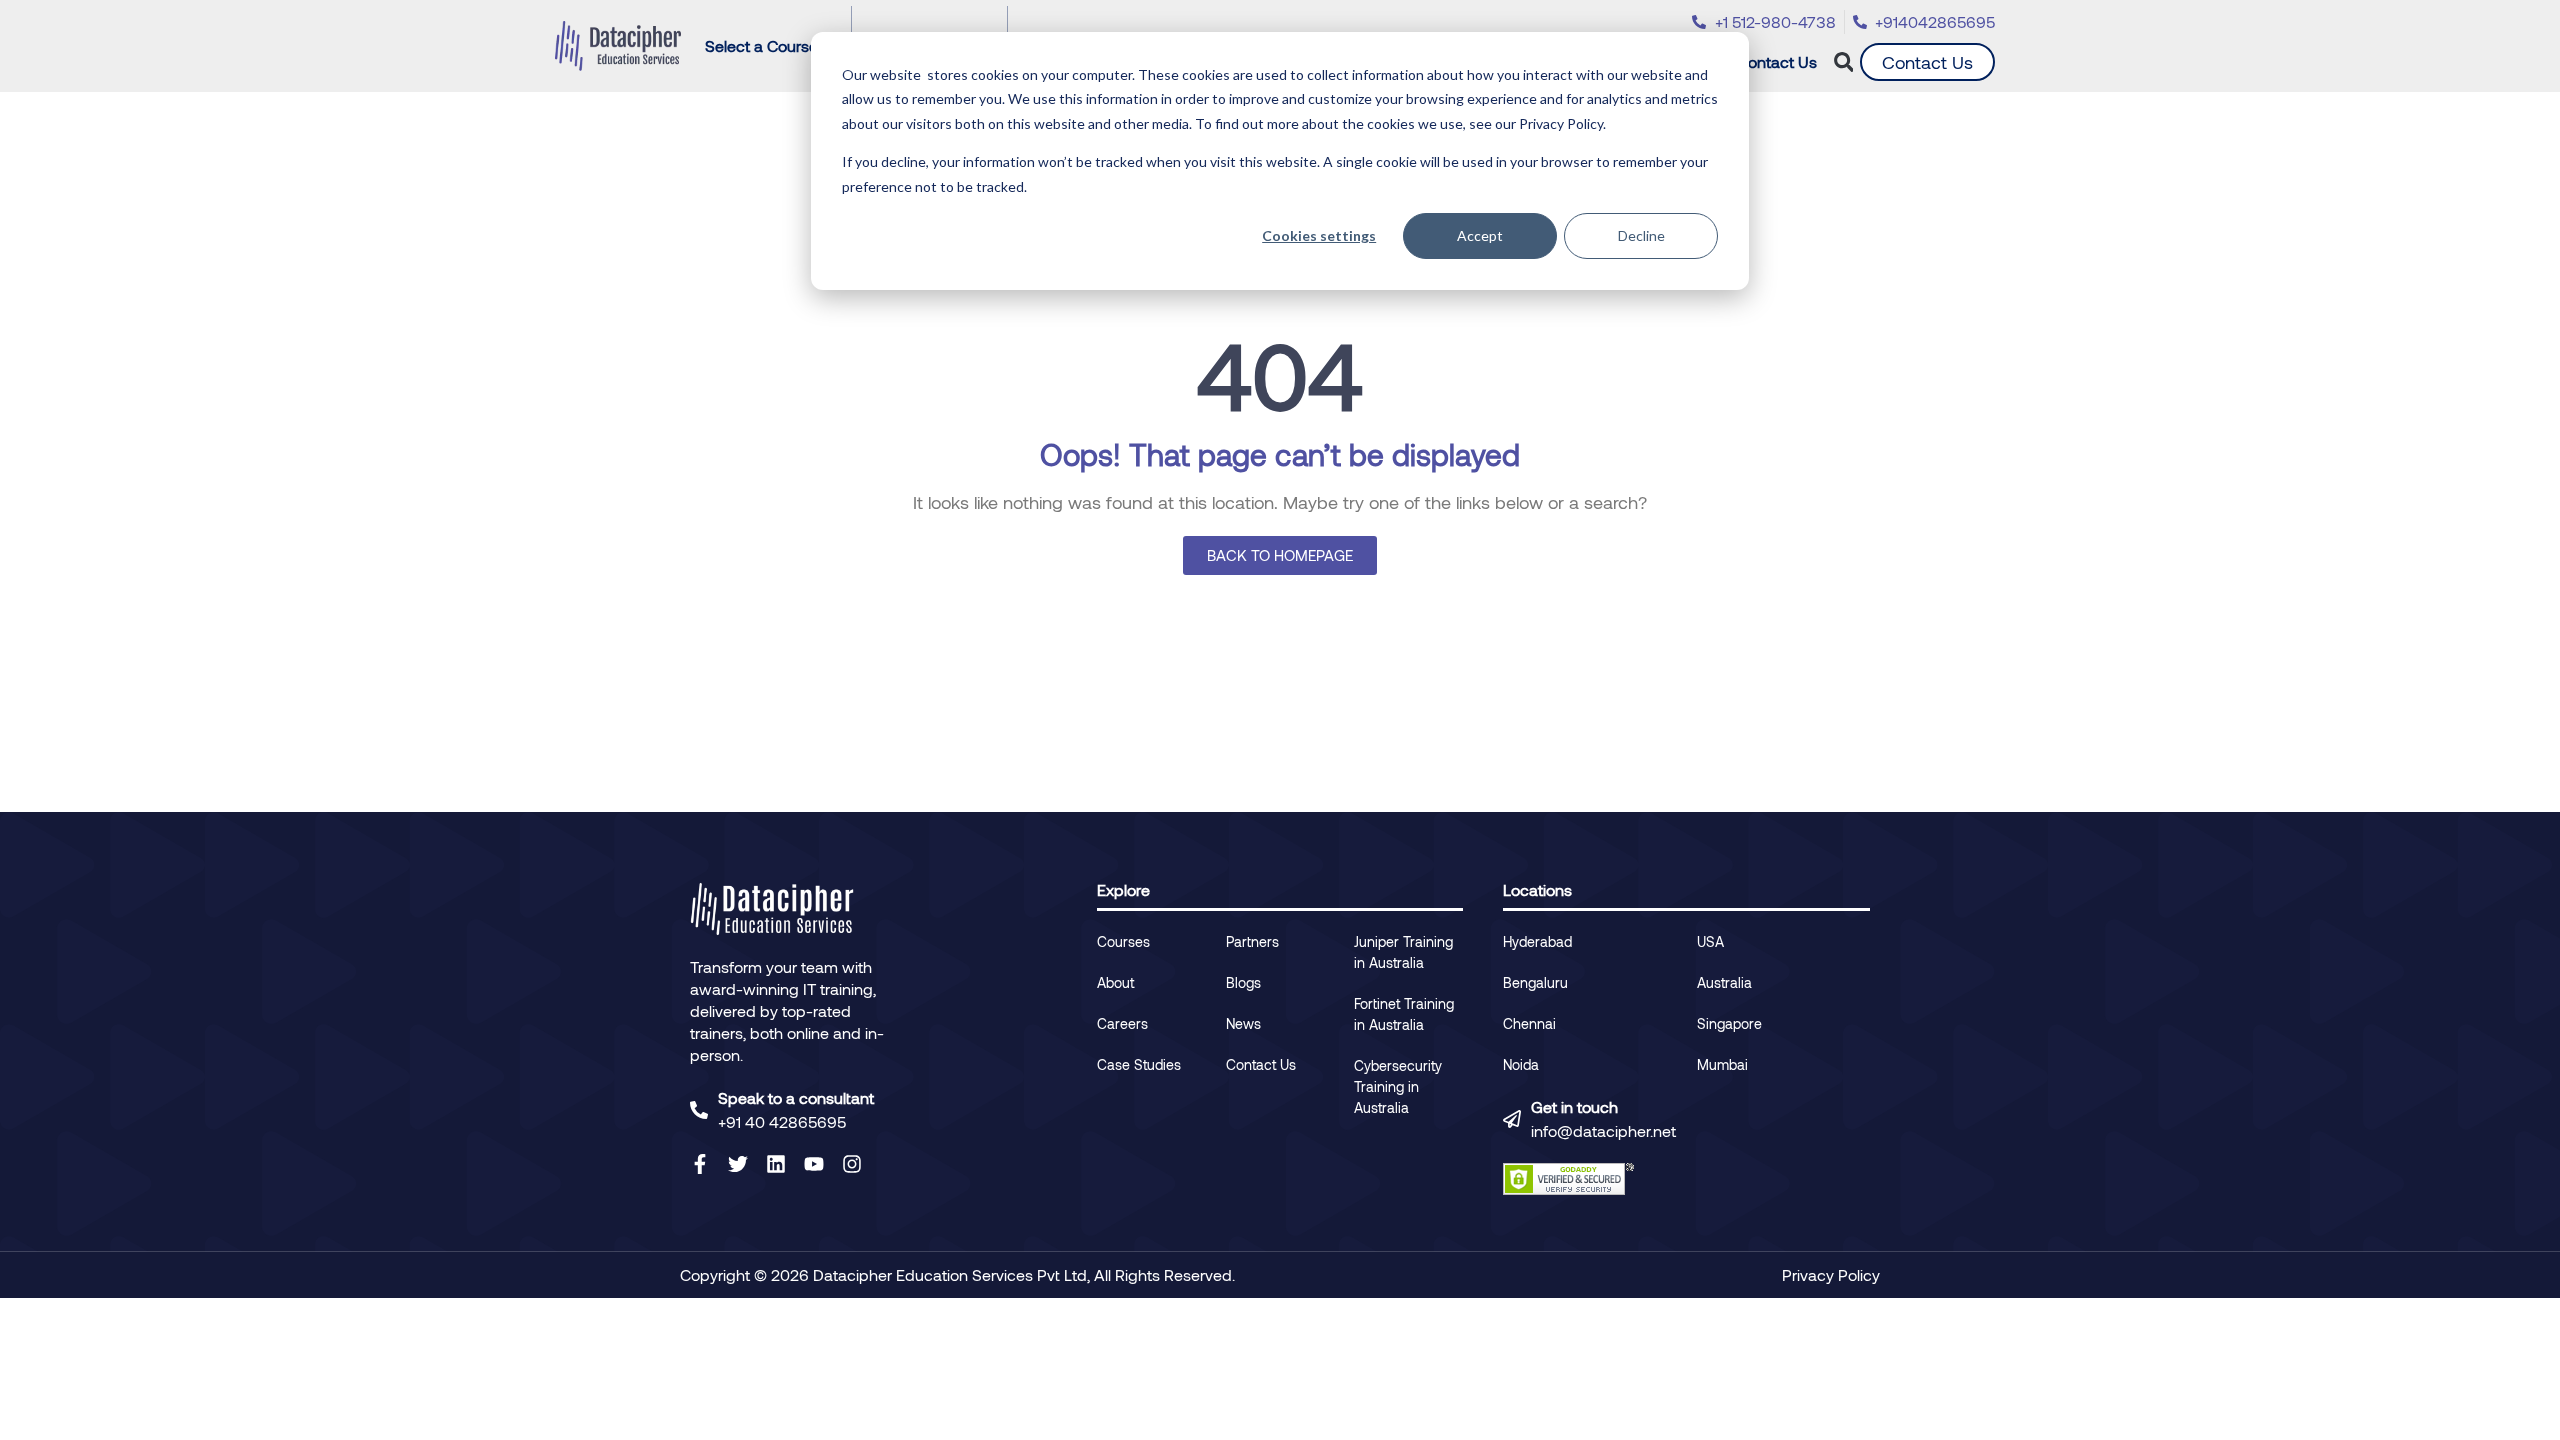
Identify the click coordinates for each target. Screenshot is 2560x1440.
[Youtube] (814, 1164)
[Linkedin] (776, 1164)
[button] (1843, 62)
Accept (1480, 235)
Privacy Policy (1831, 1274)
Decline (1641, 235)
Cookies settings (1319, 235)
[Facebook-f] (700, 1164)
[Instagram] (852, 1164)
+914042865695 (1935, 21)
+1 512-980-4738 (1775, 21)
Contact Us (1777, 61)
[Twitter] (738, 1164)
